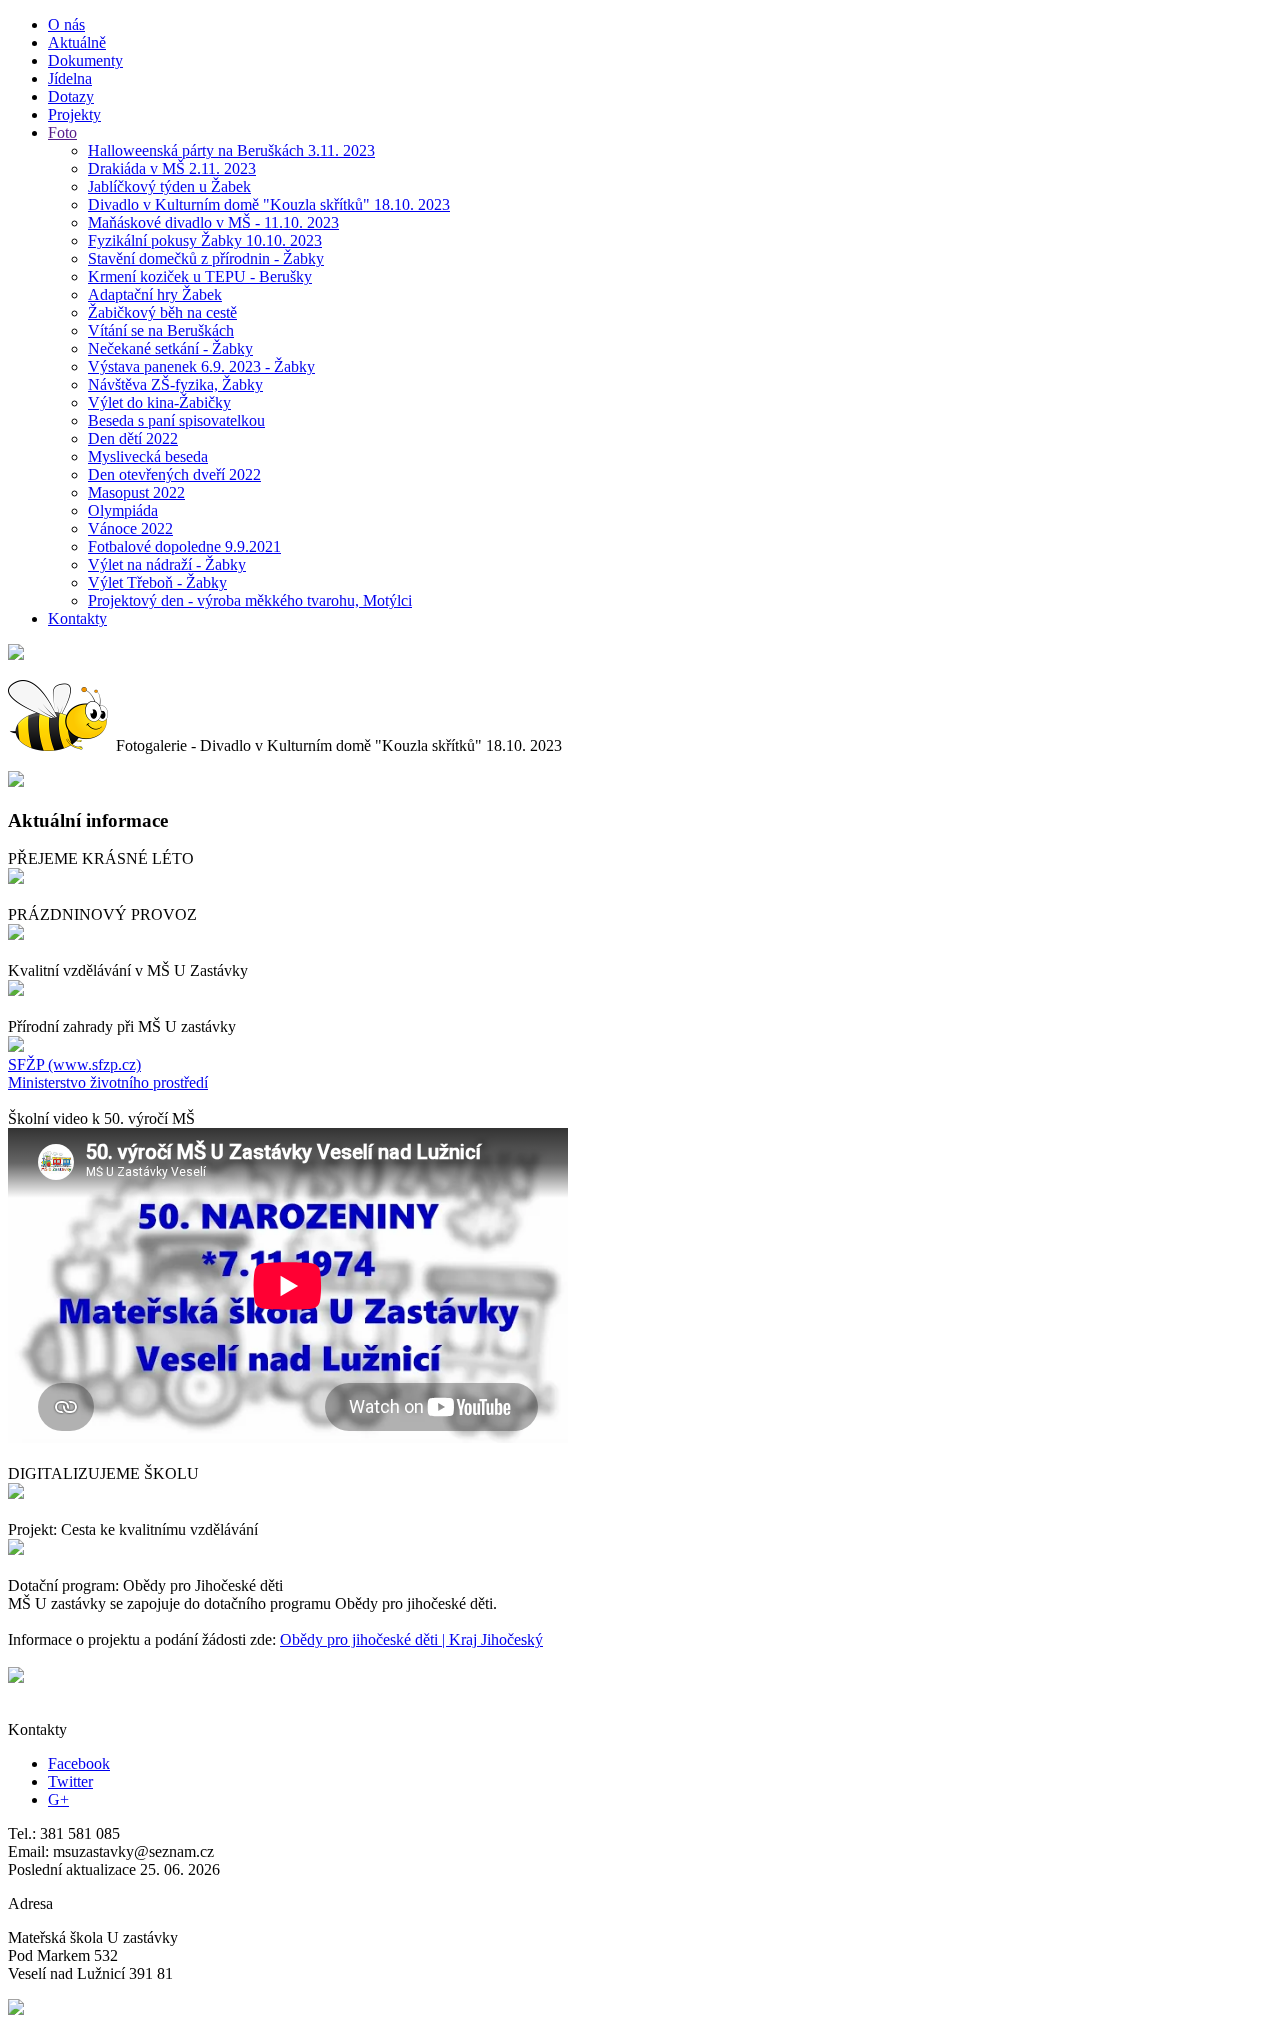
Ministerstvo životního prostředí (108, 1082)
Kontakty (77, 618)
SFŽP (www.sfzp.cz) (74, 1064)
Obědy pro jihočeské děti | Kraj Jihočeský (411, 1639)
